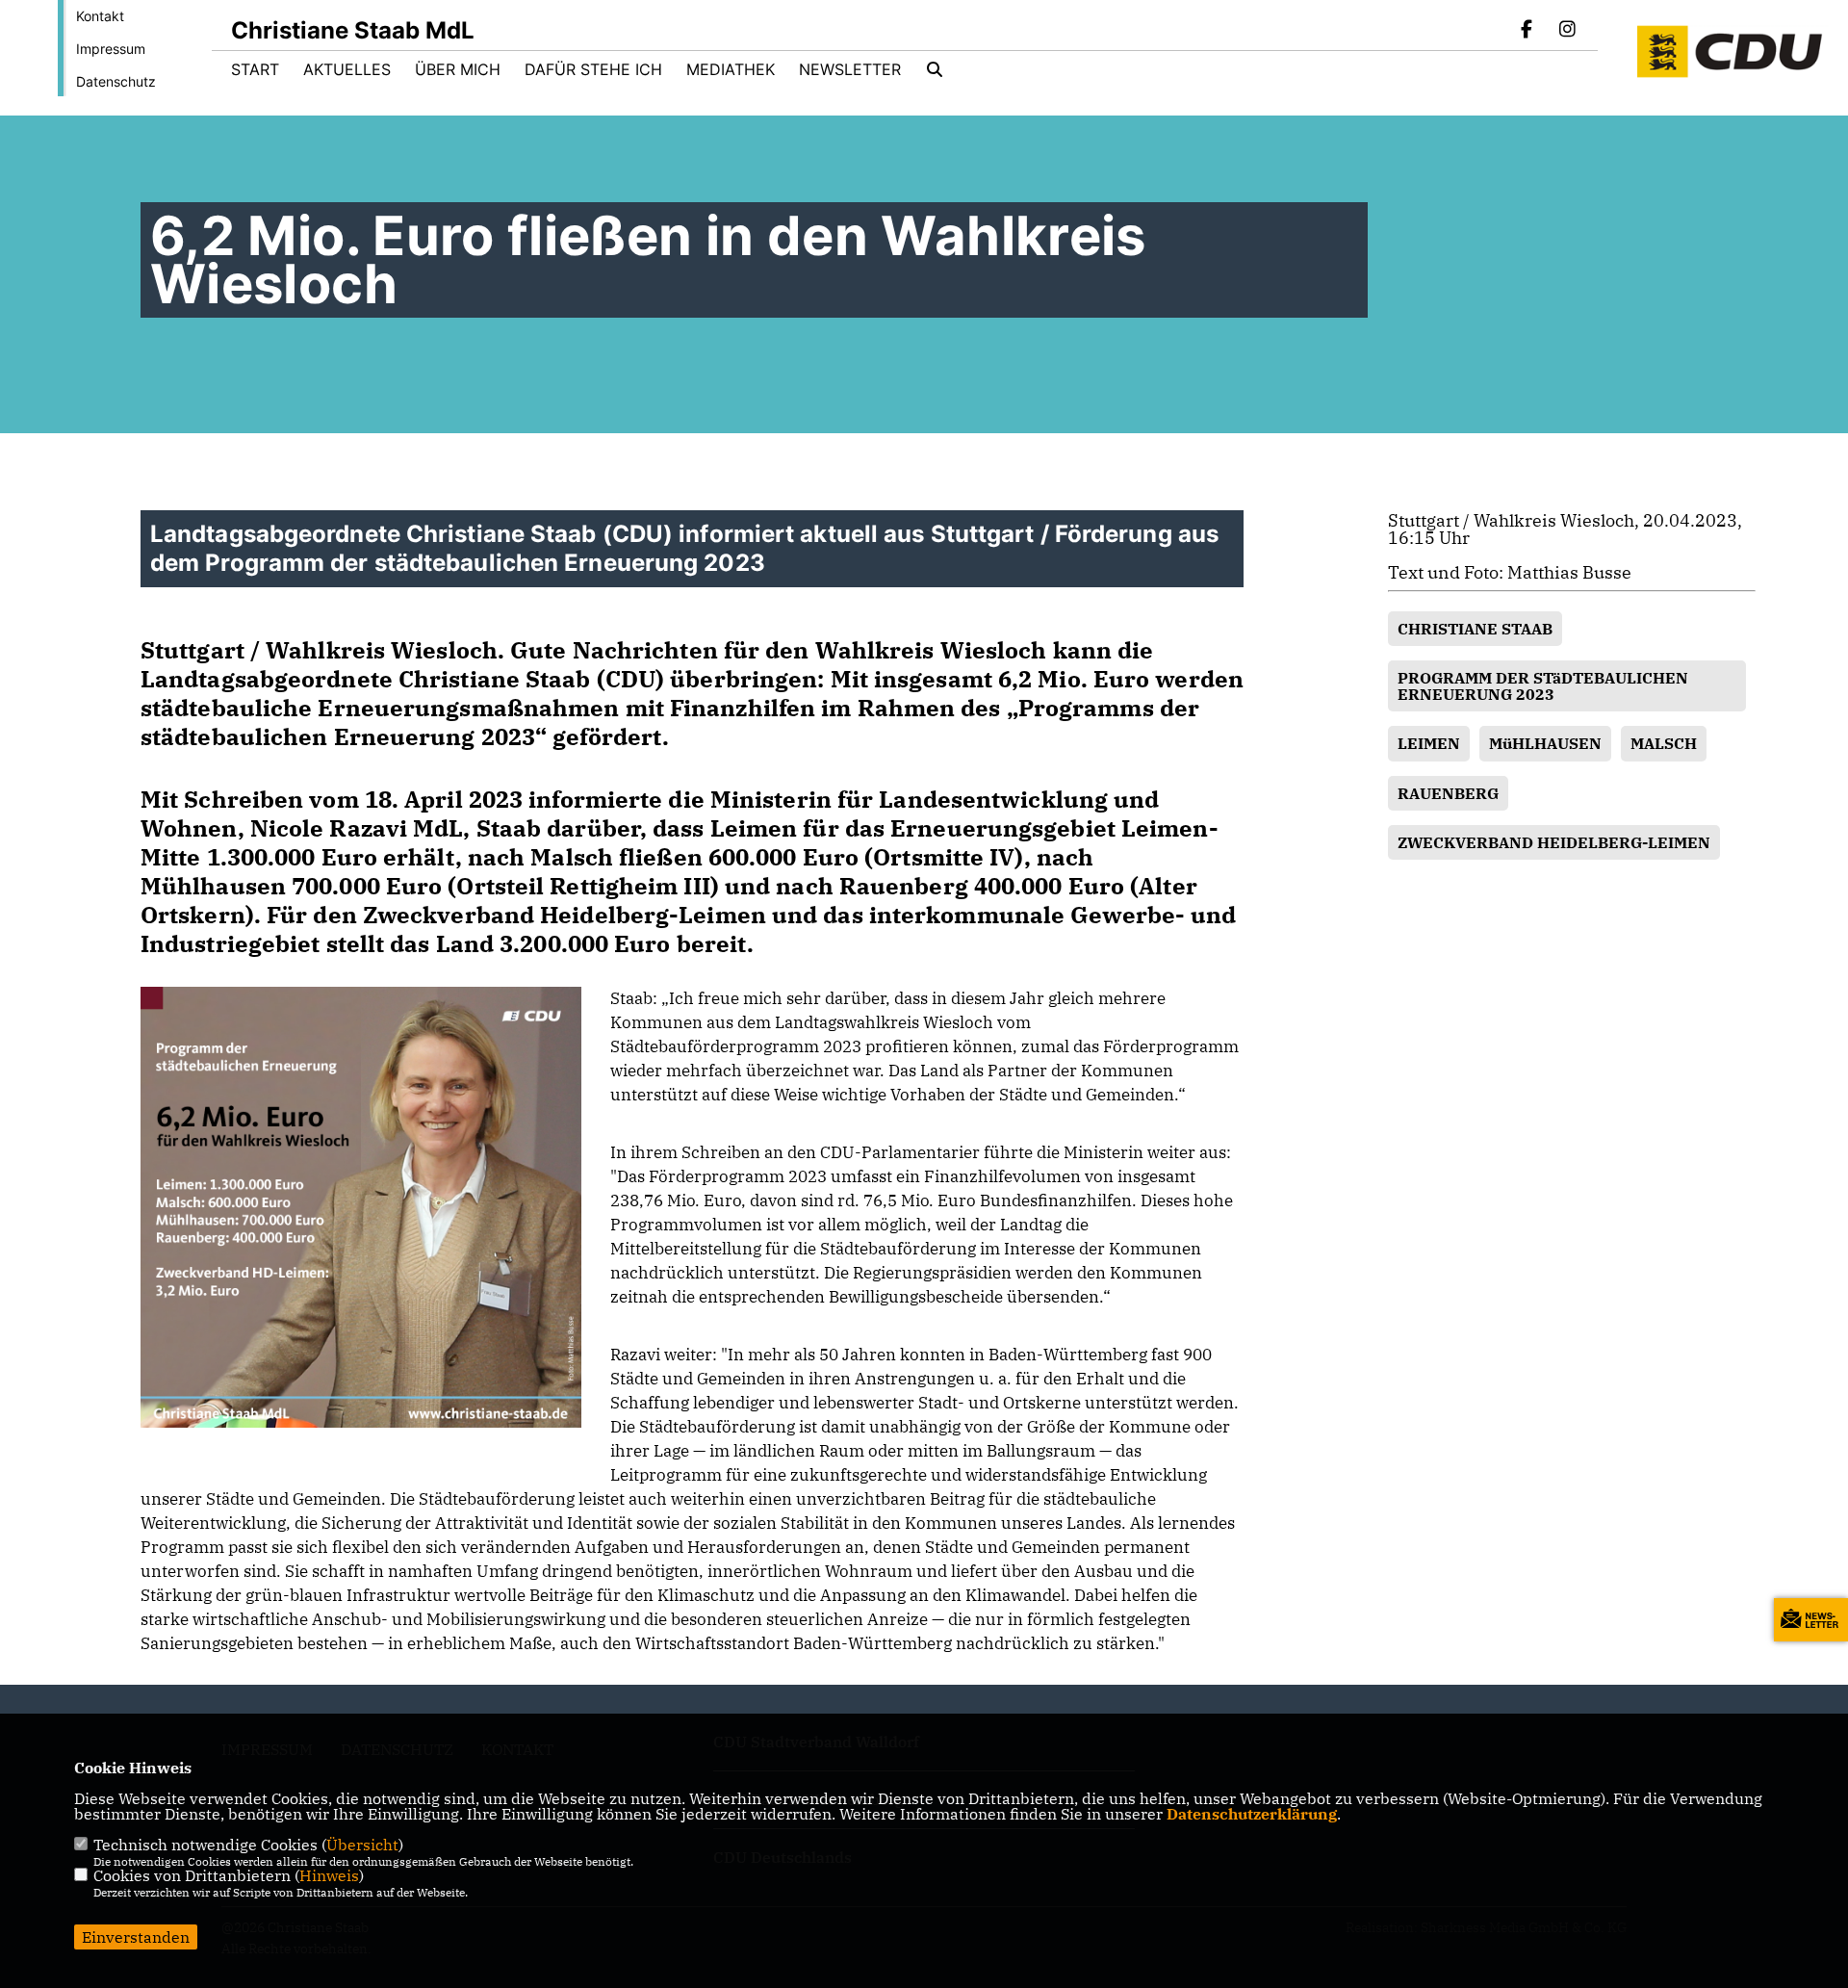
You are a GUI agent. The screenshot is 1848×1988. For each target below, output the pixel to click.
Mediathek (731, 69)
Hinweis (329, 1875)
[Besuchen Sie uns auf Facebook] (1527, 31)
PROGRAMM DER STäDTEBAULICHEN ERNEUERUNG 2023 (1543, 685)
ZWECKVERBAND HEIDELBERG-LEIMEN (1554, 842)
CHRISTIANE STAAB (1475, 629)
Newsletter (850, 69)
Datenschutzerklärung (1252, 1814)
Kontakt (100, 16)
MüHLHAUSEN (1545, 743)
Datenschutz (116, 81)
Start (255, 69)
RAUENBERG (1448, 793)
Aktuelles (347, 69)
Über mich (458, 69)
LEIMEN (1429, 743)
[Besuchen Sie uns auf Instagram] (1567, 31)
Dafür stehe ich (593, 69)
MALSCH (1664, 743)
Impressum (111, 49)
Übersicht (362, 1845)
